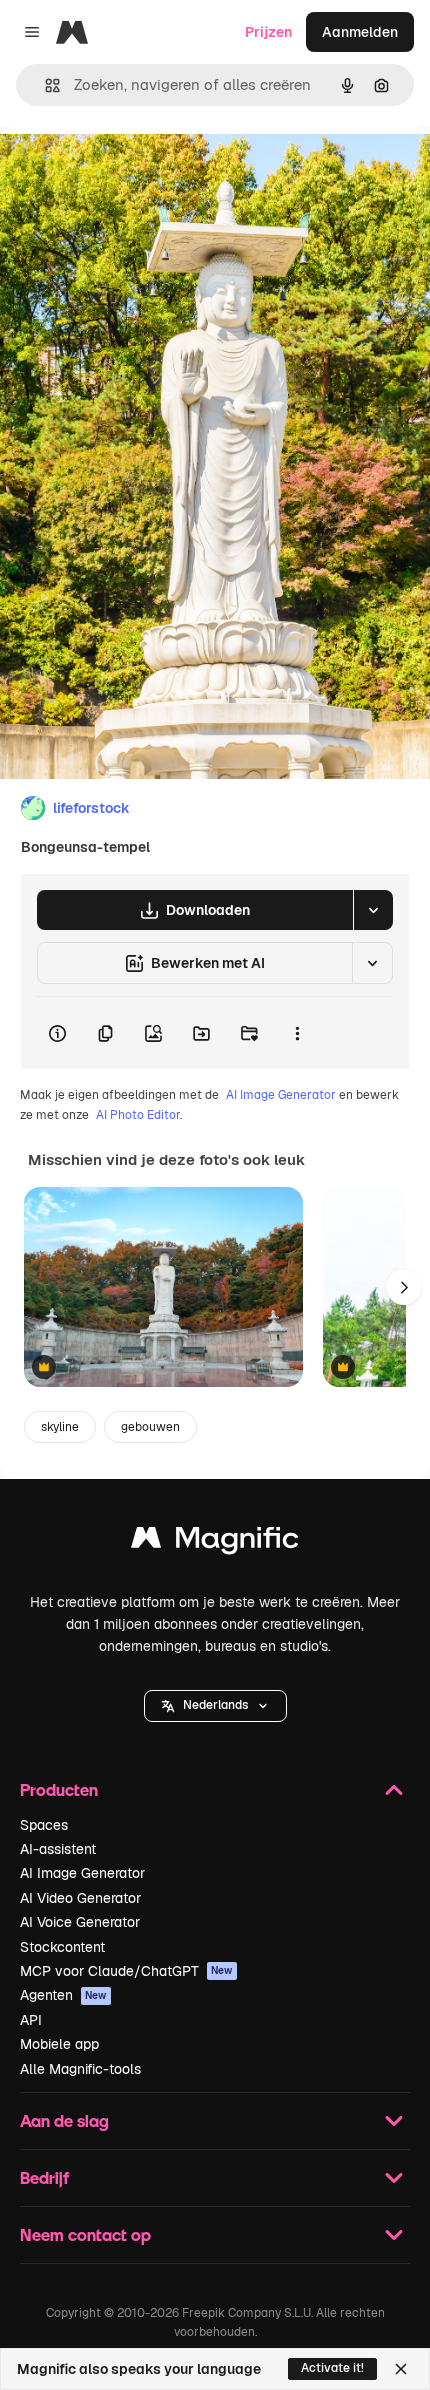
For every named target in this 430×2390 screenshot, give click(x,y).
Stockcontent (62, 1947)
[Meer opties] (297, 1033)
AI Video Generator (80, 1898)
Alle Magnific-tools (80, 2069)
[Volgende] (404, 1287)
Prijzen (268, 32)
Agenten (63, 1995)
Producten (59, 1789)
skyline (60, 1427)
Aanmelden (360, 32)
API (31, 2020)
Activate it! (332, 2368)
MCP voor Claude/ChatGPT (126, 1971)
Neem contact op (85, 2234)
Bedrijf (44, 2177)
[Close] (401, 2369)
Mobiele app (59, 2044)
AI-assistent (58, 1849)
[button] (215, 1706)
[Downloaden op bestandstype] (373, 910)
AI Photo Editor (138, 1115)
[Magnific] (215, 1542)
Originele (131, 171)
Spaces (44, 1825)
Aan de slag (64, 2120)
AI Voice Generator (80, 1922)
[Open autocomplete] (44, 85)
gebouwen (150, 1427)
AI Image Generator (281, 1095)
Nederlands (215, 1705)
